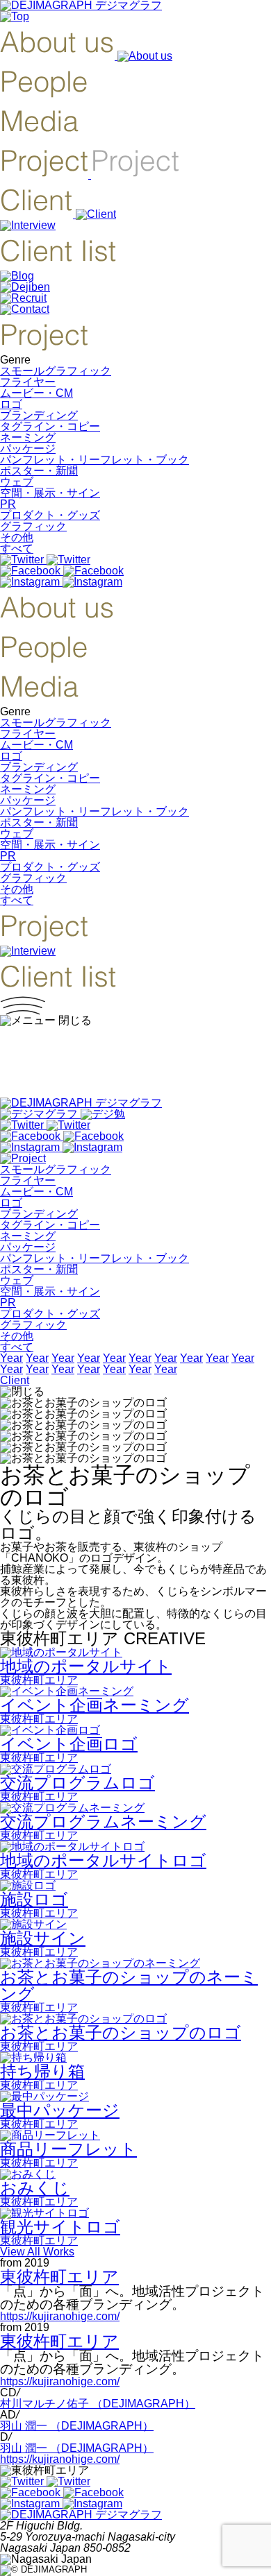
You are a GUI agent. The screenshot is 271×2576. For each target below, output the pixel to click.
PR (8, 504)
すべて (17, 548)
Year (11, 1358)
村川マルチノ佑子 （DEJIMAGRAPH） (98, 2404)
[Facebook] (62, 571)
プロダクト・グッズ (50, 515)
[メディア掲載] (40, 135)
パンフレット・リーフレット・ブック (95, 460)
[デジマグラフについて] (86, 56)
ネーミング (28, 437)
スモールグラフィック (56, 371)
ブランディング (39, 415)
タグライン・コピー (50, 426)
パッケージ (28, 449)
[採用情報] (23, 298)
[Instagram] (61, 582)
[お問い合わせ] (25, 309)
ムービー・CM (36, 393)
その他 (17, 537)
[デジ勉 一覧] (63, 1114)
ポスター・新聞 (39, 471)
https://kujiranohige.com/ (60, 2316)
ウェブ (17, 482)
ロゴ (11, 404)
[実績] (90, 174)
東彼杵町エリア (59, 2277)
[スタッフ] (44, 95)
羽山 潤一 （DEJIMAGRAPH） (77, 2426)
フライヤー (28, 382)
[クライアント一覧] (58, 265)
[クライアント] (58, 214)
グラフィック (33, 526)
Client (15, 1380)
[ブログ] (17, 276)
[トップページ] (15, 16)
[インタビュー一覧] (28, 225)
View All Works (37, 2252)
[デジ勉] (25, 287)
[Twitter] (45, 560)
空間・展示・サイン (50, 493)
